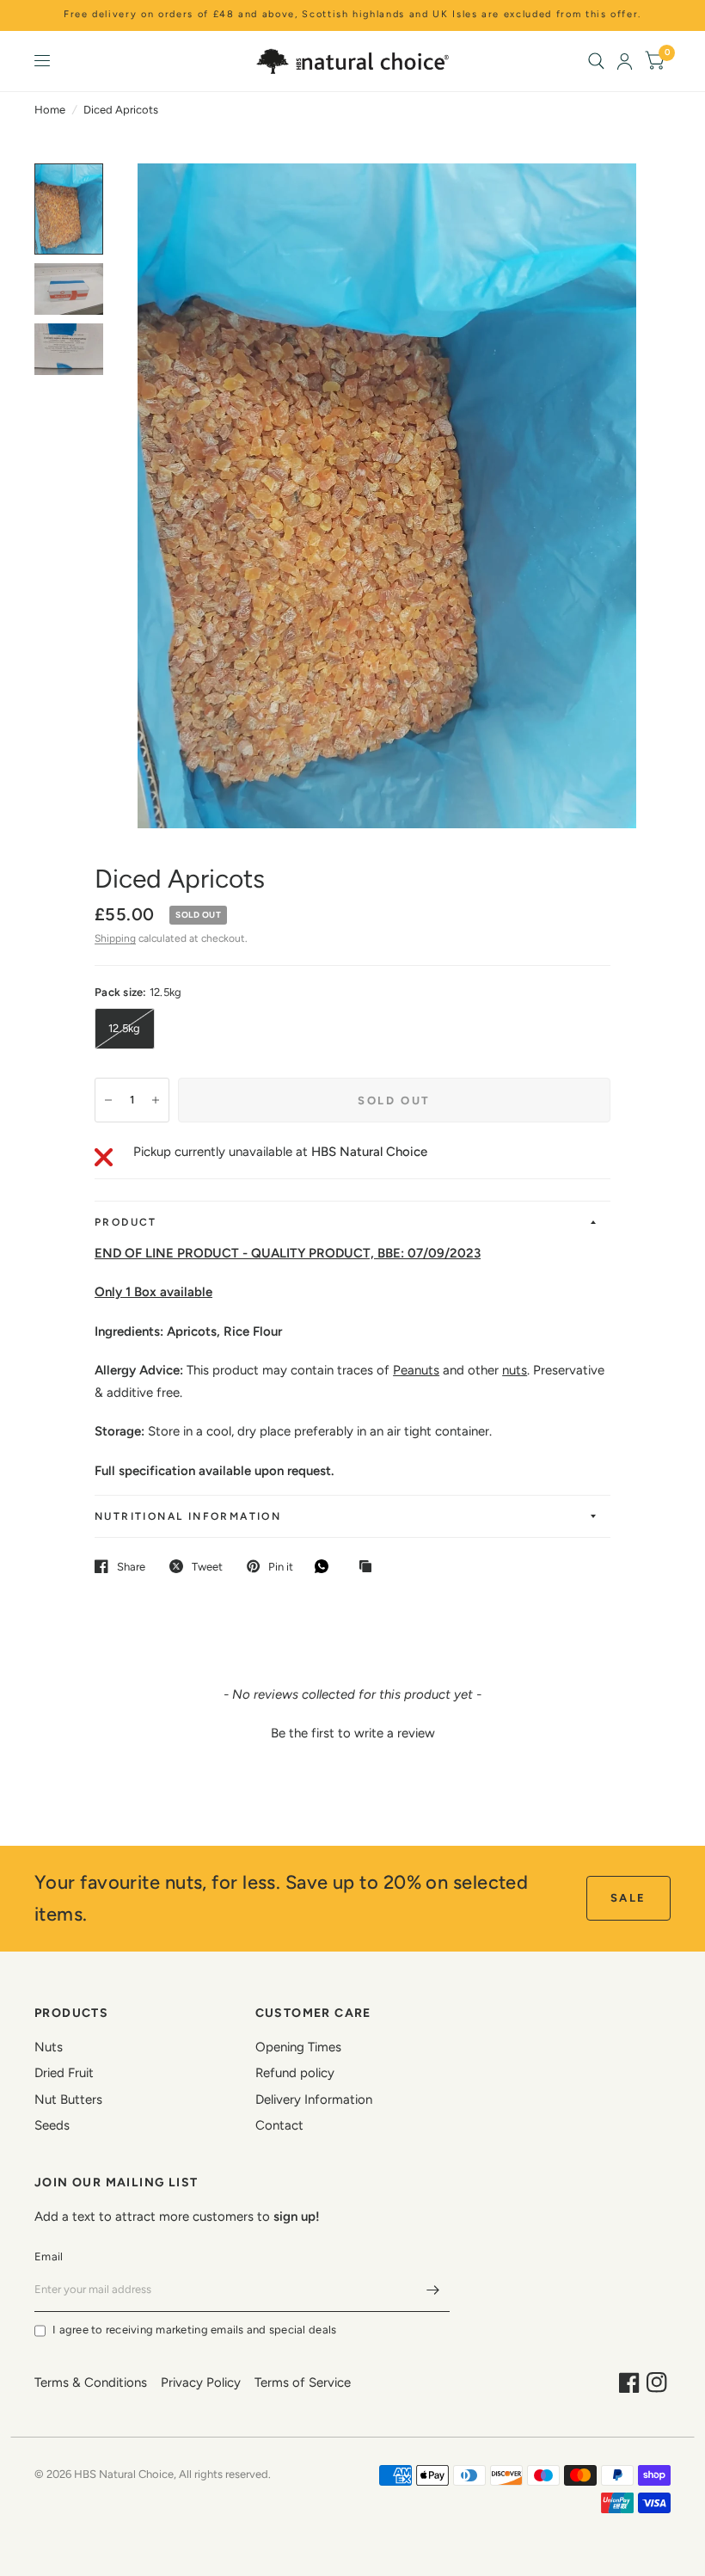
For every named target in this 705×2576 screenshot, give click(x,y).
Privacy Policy (201, 2382)
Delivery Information (314, 2100)
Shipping (115, 938)
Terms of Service (303, 2382)
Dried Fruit (64, 2073)
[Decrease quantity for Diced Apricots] (108, 1100)
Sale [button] (628, 1898)
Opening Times (298, 2047)
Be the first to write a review (353, 1733)
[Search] (596, 61)
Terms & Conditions (91, 2382)
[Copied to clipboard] (370, 1567)
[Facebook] (629, 2382)
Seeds (52, 2125)
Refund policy (295, 2073)
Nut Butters (68, 2100)
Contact (279, 2125)
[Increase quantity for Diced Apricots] (156, 1100)
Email (49, 2256)
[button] (352, 1731)
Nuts (49, 2047)
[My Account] (625, 61)
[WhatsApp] (326, 1566)
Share (131, 1567)
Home (50, 110)
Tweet (207, 1567)
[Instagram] (657, 2382)
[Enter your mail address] (432, 2290)
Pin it (281, 1567)
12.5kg (125, 1028)
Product (126, 1222)
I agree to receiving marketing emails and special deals (194, 2330)
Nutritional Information (188, 1516)
